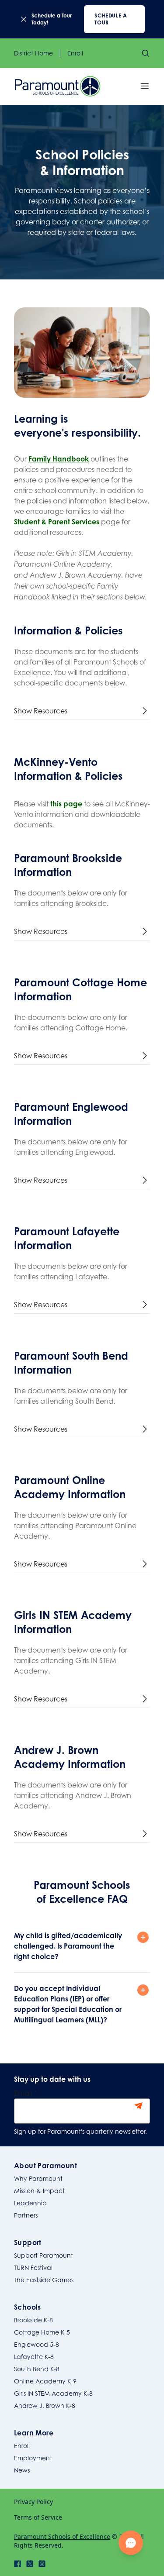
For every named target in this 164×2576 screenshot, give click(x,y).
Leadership (30, 2203)
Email (25, 2093)
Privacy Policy (33, 2502)
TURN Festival (33, 2268)
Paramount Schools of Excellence (62, 2536)
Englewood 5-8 (37, 2344)
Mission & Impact (39, 2191)
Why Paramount (38, 2178)
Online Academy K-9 (45, 2381)
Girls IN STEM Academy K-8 (53, 2393)
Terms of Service (38, 2517)
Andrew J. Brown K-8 (45, 2406)
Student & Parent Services (57, 522)
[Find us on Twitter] (30, 2564)
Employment (33, 2458)
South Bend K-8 (37, 2369)
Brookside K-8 (33, 2320)
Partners (26, 2215)
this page (66, 804)
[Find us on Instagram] (42, 2564)
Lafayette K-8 (34, 2357)
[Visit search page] (146, 53)
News (22, 2470)
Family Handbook (59, 459)
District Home (33, 53)
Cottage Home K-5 (42, 2332)
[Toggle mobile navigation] (145, 86)
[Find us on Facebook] (17, 2564)
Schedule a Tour (111, 19)
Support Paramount (44, 2255)
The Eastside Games (44, 2280)
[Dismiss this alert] (24, 19)
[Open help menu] (131, 2543)
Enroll (75, 53)
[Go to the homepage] (58, 86)
